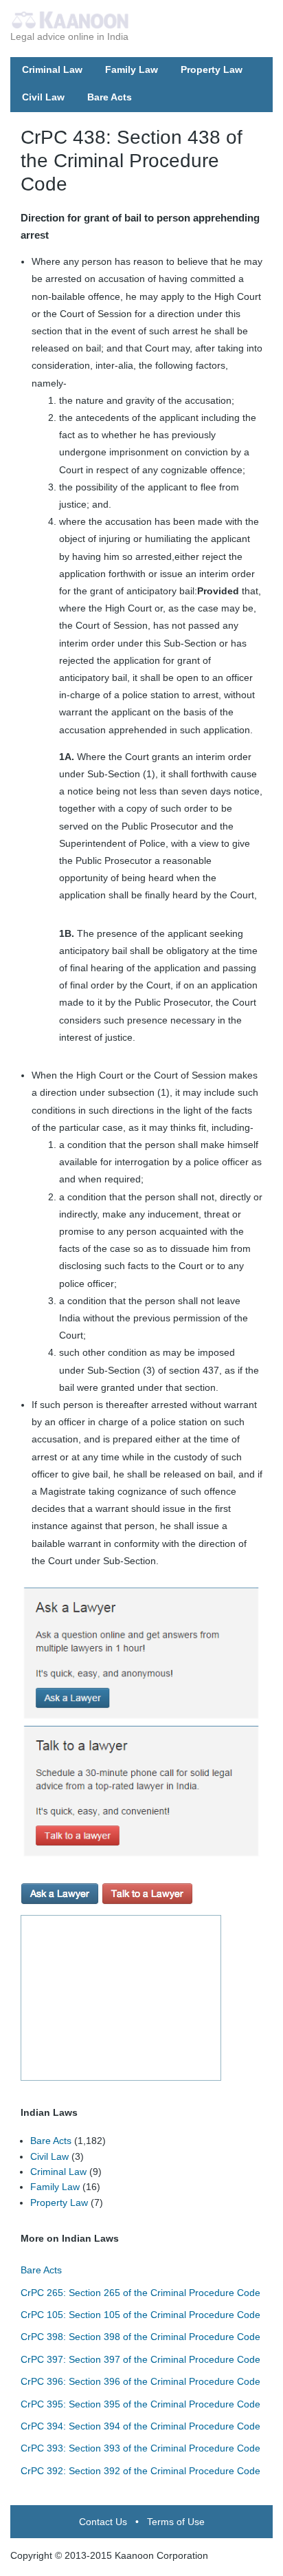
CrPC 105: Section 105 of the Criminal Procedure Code (140, 2315)
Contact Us (103, 2522)
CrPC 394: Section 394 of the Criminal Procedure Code (140, 2426)
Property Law (212, 69)
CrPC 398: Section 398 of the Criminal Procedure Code (140, 2337)
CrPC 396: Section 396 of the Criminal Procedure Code (140, 2381)
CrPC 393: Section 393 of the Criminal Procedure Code (140, 2448)
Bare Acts (110, 97)
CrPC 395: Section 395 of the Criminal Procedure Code (140, 2404)
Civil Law (43, 97)
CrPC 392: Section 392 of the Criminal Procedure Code (140, 2471)
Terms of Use (176, 2522)
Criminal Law (52, 69)
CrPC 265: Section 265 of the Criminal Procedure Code (140, 2293)
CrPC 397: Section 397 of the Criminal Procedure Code (140, 2359)
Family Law (132, 69)
